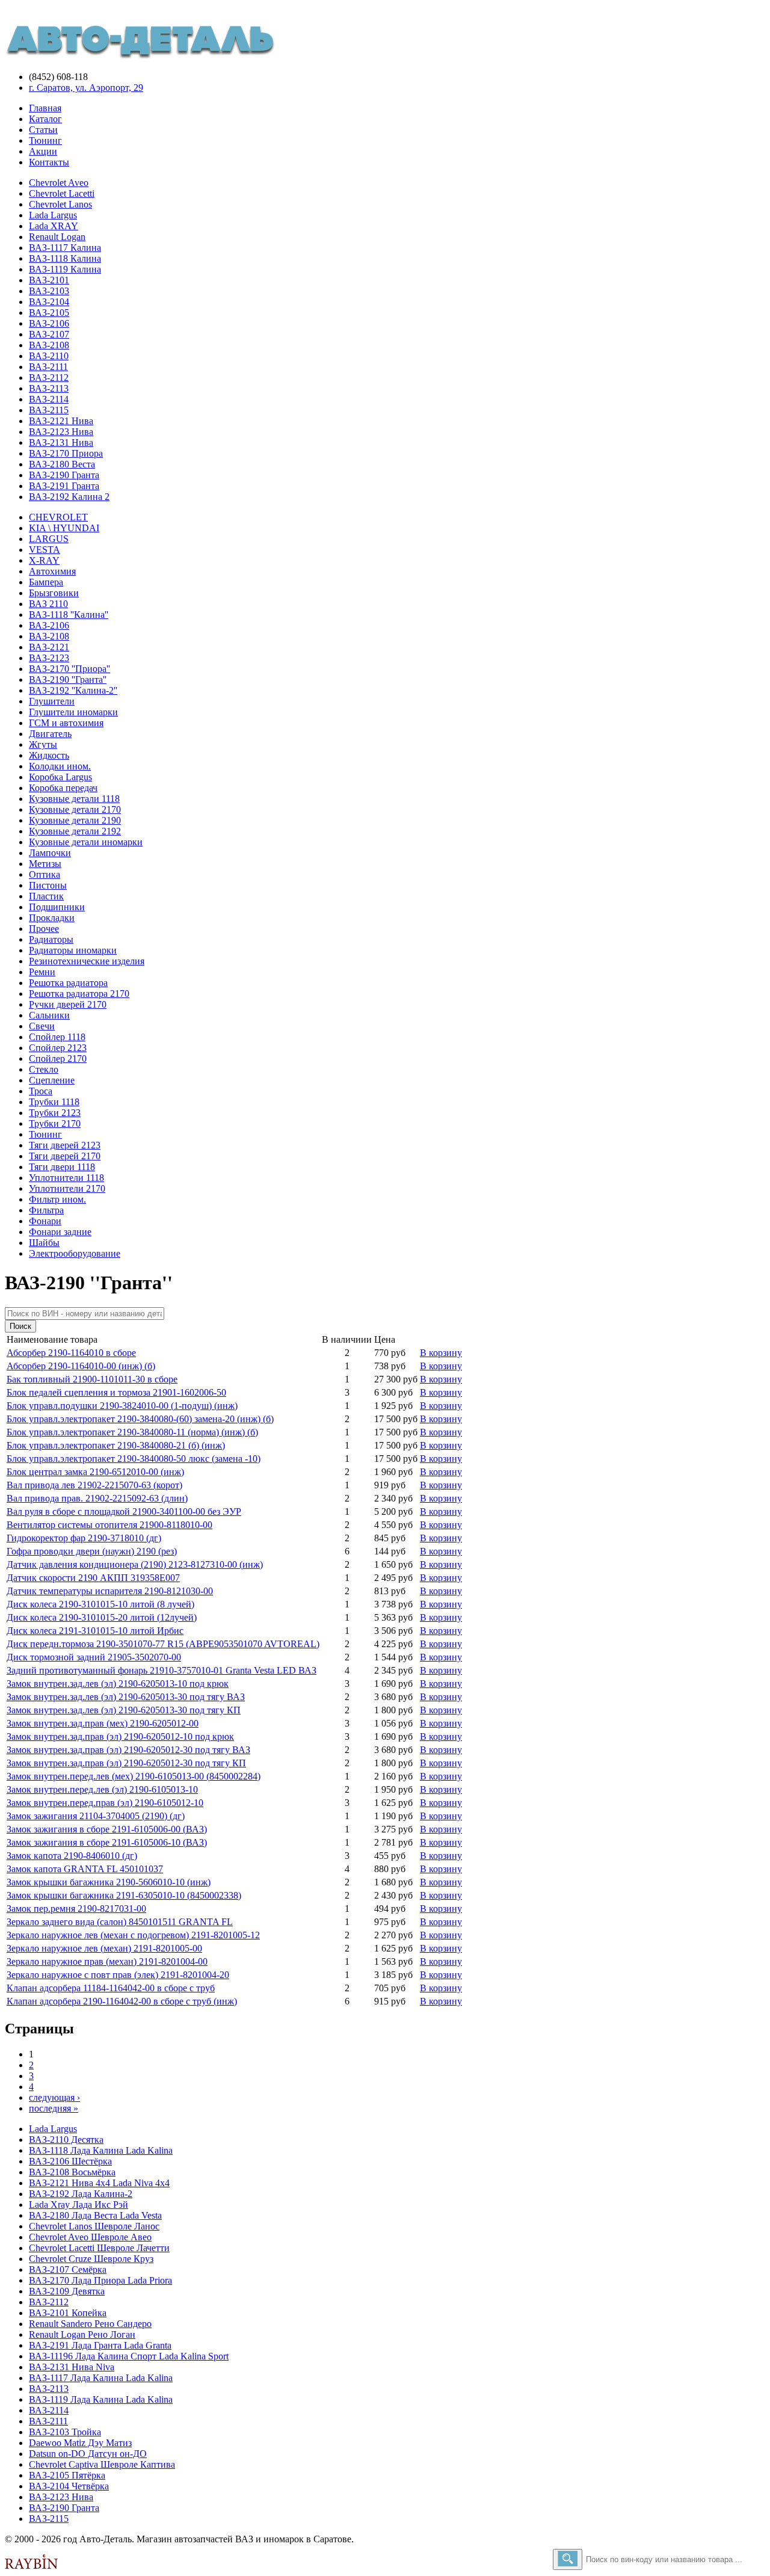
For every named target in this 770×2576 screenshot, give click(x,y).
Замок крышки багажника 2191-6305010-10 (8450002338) (124, 1895)
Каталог (45, 119)
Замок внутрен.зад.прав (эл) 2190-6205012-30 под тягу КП (126, 1763)
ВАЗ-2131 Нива (61, 442)
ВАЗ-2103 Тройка (65, 2432)
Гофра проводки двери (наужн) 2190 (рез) (92, 1551)
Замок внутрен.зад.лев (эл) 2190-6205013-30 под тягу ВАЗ (126, 1697)
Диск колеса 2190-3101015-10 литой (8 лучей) (100, 1604)
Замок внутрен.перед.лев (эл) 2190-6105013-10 (102, 1789)
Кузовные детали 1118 (74, 799)
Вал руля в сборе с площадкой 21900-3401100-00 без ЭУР (124, 1511)
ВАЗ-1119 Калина (65, 269)
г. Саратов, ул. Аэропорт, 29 (86, 88)
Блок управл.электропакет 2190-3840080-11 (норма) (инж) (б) (132, 1432)
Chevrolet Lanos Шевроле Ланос (94, 2226)
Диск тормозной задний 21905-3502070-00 (94, 1657)
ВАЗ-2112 (49, 377)
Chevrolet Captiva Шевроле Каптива (102, 2464)
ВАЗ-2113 (49, 388)
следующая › (54, 2097)
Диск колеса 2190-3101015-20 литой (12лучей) (102, 1617)
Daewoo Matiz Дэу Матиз (80, 2443)
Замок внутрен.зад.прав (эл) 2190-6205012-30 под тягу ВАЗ (128, 1750)
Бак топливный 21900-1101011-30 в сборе (92, 1379)
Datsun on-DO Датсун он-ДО (88, 2454)
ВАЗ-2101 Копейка (68, 2313)
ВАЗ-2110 (49, 356)
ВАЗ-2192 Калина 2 (69, 497)
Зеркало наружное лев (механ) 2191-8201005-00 (104, 1948)
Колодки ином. (60, 766)
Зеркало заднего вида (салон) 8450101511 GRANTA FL (120, 1922)
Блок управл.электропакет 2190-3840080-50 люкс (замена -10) (134, 1459)
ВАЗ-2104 (49, 302)
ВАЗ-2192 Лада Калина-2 (81, 2194)
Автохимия (52, 571)
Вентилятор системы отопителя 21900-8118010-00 (109, 1525)
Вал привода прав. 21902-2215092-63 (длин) (97, 1498)
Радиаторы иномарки (73, 950)
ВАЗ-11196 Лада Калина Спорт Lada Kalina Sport (129, 2356)
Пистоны (48, 885)
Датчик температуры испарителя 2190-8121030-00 (110, 1591)
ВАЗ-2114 (49, 399)
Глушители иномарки (73, 712)
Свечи (42, 1026)
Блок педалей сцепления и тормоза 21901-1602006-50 (116, 1392)
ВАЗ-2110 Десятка (66, 2140)
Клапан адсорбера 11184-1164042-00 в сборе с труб (111, 1988)
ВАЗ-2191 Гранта (64, 486)
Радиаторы (51, 939)
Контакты (49, 162)
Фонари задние (60, 1232)
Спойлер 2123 (58, 1048)
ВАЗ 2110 (48, 604)
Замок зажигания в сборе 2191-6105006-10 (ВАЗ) (107, 1842)
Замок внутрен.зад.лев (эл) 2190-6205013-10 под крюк (118, 1684)
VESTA (45, 550)
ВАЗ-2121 (49, 647)
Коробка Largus (60, 777)
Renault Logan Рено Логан (82, 2334)
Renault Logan (57, 237)
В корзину (441, 1353)
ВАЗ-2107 (49, 334)
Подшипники (57, 907)
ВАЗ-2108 (49, 345)
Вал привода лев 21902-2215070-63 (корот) (94, 1485)
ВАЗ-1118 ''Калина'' (69, 615)
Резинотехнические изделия (87, 961)
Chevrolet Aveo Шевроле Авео (90, 2237)
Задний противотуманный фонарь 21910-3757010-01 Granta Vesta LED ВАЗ (162, 1670)
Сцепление (52, 1080)
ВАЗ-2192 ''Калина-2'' (73, 690)
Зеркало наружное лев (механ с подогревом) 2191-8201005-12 (133, 1935)
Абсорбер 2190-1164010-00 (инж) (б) (81, 1366)
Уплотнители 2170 (67, 1188)
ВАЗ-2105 (49, 313)
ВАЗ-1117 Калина (65, 248)
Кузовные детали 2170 (75, 809)
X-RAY (44, 560)
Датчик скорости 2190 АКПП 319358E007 (93, 1578)
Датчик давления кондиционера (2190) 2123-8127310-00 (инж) (135, 1564)
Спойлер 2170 (58, 1058)
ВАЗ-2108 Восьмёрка (72, 2172)
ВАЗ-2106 (49, 323)
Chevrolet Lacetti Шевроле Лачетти (99, 2248)
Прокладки (52, 918)
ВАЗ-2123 (49, 658)
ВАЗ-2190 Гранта (64, 475)
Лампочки (50, 853)
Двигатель (50, 734)
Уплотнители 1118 (66, 1178)
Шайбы (44, 1243)
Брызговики (54, 593)
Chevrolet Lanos (60, 204)
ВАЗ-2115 (49, 410)
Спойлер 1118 (57, 1037)
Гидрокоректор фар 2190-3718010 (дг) (84, 1538)
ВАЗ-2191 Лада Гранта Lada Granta (100, 2345)
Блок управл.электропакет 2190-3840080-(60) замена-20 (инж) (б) (140, 1419)
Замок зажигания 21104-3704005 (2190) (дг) (96, 1816)
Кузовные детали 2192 (75, 831)
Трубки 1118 (54, 1102)
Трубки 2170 (55, 1123)
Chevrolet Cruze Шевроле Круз (91, 2259)
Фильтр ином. (57, 1199)
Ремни (42, 972)
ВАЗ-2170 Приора (66, 453)
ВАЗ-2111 (48, 367)
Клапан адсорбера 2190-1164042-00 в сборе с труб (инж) (122, 2001)
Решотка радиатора (68, 983)
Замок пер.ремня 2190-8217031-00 (76, 1909)
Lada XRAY (54, 226)
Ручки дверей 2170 (68, 1004)
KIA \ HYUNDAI (64, 528)
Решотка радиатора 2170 (79, 994)
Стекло (44, 1069)
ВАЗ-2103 (49, 291)
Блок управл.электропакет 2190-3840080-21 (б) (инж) (116, 1445)
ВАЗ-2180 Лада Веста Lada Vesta (95, 2215)
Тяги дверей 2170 (65, 1156)
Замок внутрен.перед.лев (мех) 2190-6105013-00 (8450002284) (134, 1776)
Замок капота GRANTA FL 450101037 (85, 1869)
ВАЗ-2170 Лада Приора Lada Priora (100, 2280)
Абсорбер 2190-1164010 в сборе (71, 1353)
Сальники (49, 1015)
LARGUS (49, 539)
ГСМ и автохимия (66, 723)
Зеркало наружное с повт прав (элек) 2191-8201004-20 (118, 1975)
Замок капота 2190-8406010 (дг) (72, 1856)
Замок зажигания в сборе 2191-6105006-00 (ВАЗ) (107, 1829)
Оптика (45, 874)
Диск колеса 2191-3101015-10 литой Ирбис (95, 1631)
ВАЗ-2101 (49, 280)
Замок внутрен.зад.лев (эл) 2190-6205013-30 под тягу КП (124, 1710)
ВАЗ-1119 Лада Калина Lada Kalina (101, 2399)
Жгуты (43, 744)
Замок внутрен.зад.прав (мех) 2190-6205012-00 (103, 1723)
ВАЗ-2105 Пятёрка (67, 2475)
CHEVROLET (58, 517)
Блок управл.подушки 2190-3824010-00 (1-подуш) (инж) (122, 1406)
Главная (45, 108)
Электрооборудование (75, 1253)
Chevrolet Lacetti (62, 193)
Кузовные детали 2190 (75, 820)
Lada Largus (53, 215)
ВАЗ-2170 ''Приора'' (69, 669)
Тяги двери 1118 (62, 1167)
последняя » (54, 2108)
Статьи (43, 130)
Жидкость (49, 755)
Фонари (45, 1221)
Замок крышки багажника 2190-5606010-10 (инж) (109, 1882)
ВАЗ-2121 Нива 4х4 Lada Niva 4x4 (99, 2183)
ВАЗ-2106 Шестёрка (70, 2161)
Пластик (46, 896)
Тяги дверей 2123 (65, 1145)
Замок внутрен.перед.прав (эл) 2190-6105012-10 (105, 1803)
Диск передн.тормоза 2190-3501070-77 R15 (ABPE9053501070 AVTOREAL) (163, 1644)
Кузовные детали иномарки (86, 842)
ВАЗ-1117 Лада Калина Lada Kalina (101, 2378)
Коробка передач (63, 788)
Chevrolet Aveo (59, 183)
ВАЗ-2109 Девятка (67, 2291)
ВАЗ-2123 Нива (61, 432)
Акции (43, 151)
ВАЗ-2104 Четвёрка (69, 2486)
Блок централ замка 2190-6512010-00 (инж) (95, 1472)
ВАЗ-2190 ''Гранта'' (68, 679)
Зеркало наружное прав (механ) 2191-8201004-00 (107, 1961)
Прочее (44, 929)
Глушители (52, 701)
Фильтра (46, 1210)
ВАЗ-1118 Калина (65, 258)
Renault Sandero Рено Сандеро (90, 2324)
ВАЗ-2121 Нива (61, 421)
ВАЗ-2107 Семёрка (68, 2269)
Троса (41, 1091)
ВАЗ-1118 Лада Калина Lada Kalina (101, 2150)
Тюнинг (45, 140)
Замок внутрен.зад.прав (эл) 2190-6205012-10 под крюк (120, 1736)
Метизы (45, 864)
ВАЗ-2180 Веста (62, 464)
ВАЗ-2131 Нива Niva (72, 2367)
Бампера (46, 582)
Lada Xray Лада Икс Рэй (79, 2205)
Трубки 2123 (55, 1113)
